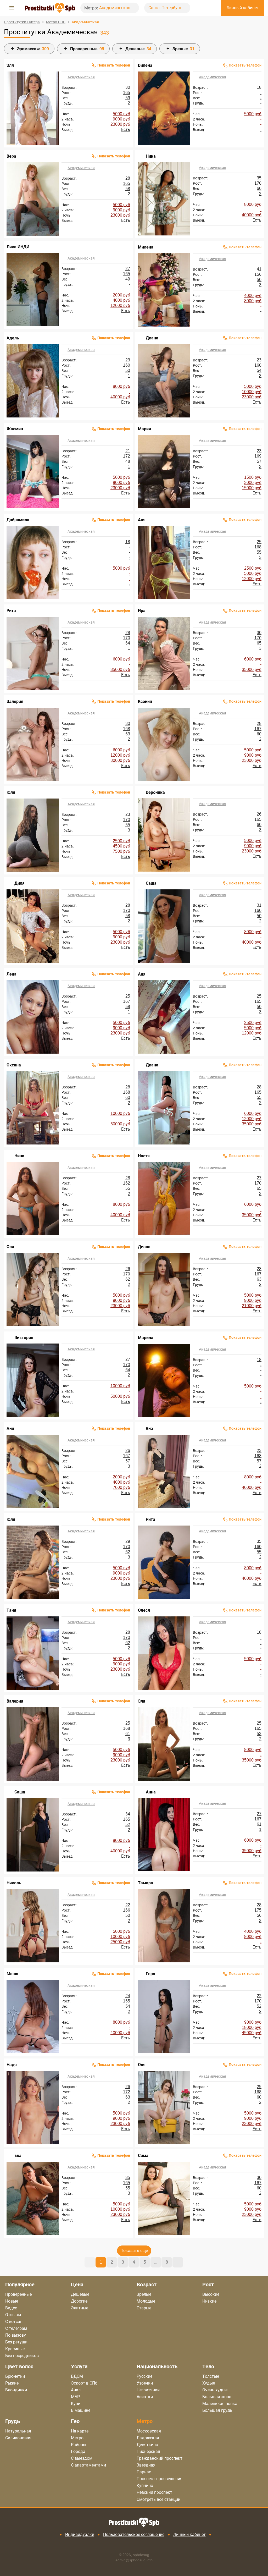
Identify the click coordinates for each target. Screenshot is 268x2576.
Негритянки (148, 2390)
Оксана (14, 1065)
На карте (80, 2431)
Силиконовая (18, 2438)
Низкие (209, 2301)
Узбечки (145, 2383)
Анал (76, 2390)
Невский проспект (154, 2492)
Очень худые (215, 2390)
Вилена (145, 65)
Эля (10, 65)
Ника (151, 156)
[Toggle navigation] (12, 8)
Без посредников (22, 2356)
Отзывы (13, 2315)
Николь (14, 1883)
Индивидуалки (80, 2534)
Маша (12, 1974)
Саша (151, 883)
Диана (152, 338)
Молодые (146, 2301)
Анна (151, 1792)
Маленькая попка (220, 2404)
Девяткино (147, 2445)
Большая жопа (217, 2397)
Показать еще (134, 2251)
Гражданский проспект (160, 2458)
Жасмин (15, 429)
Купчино (145, 2486)
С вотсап (14, 2322)
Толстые (211, 2376)
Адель (13, 338)
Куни (76, 2404)
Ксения (145, 701)
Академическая (115, 8)
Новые (12, 2301)
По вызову (16, 2335)
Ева (18, 2156)
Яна (149, 1429)
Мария (144, 429)
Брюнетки (15, 2376)
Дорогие (79, 2301)
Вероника (155, 792)
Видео (11, 2308)
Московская (149, 2431)
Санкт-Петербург (166, 8)
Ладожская (148, 2438)
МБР (75, 2397)
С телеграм (16, 2328)
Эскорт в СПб (84, 2383)
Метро (77, 2438)
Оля (10, 1247)
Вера (11, 156)
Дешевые (80, 2294)
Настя (144, 1156)
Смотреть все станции (158, 2500)
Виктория (24, 1338)
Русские (144, 2376)
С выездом (82, 2458)
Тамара (146, 1883)
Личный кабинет (189, 2534)
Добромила (18, 520)
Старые (144, 2308)
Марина (146, 1338)
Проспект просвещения (160, 2479)
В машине (81, 2410)
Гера (150, 1974)
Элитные (80, 2308)
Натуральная (18, 2431)
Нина (19, 1156)
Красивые (15, 2349)
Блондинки (16, 2390)
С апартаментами (88, 2465)
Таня (11, 1610)
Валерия (15, 701)
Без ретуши (16, 2342)
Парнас (144, 2472)
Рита (11, 611)
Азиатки (145, 2397)
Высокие (211, 2294)
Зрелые (144, 2294)
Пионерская (148, 2451)
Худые (209, 2383)
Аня (142, 520)
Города (78, 2451)
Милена (146, 247)
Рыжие (12, 2383)
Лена (12, 974)
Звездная (146, 2465)
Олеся (144, 1610)
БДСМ (77, 2376)
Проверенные (18, 2294)
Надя (12, 2065)
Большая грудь (217, 2410)
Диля (19, 883)
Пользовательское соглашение (134, 2534)
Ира (142, 611)
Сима (143, 2156)
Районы (79, 2445)
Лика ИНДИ (18, 247)
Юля (11, 792)
